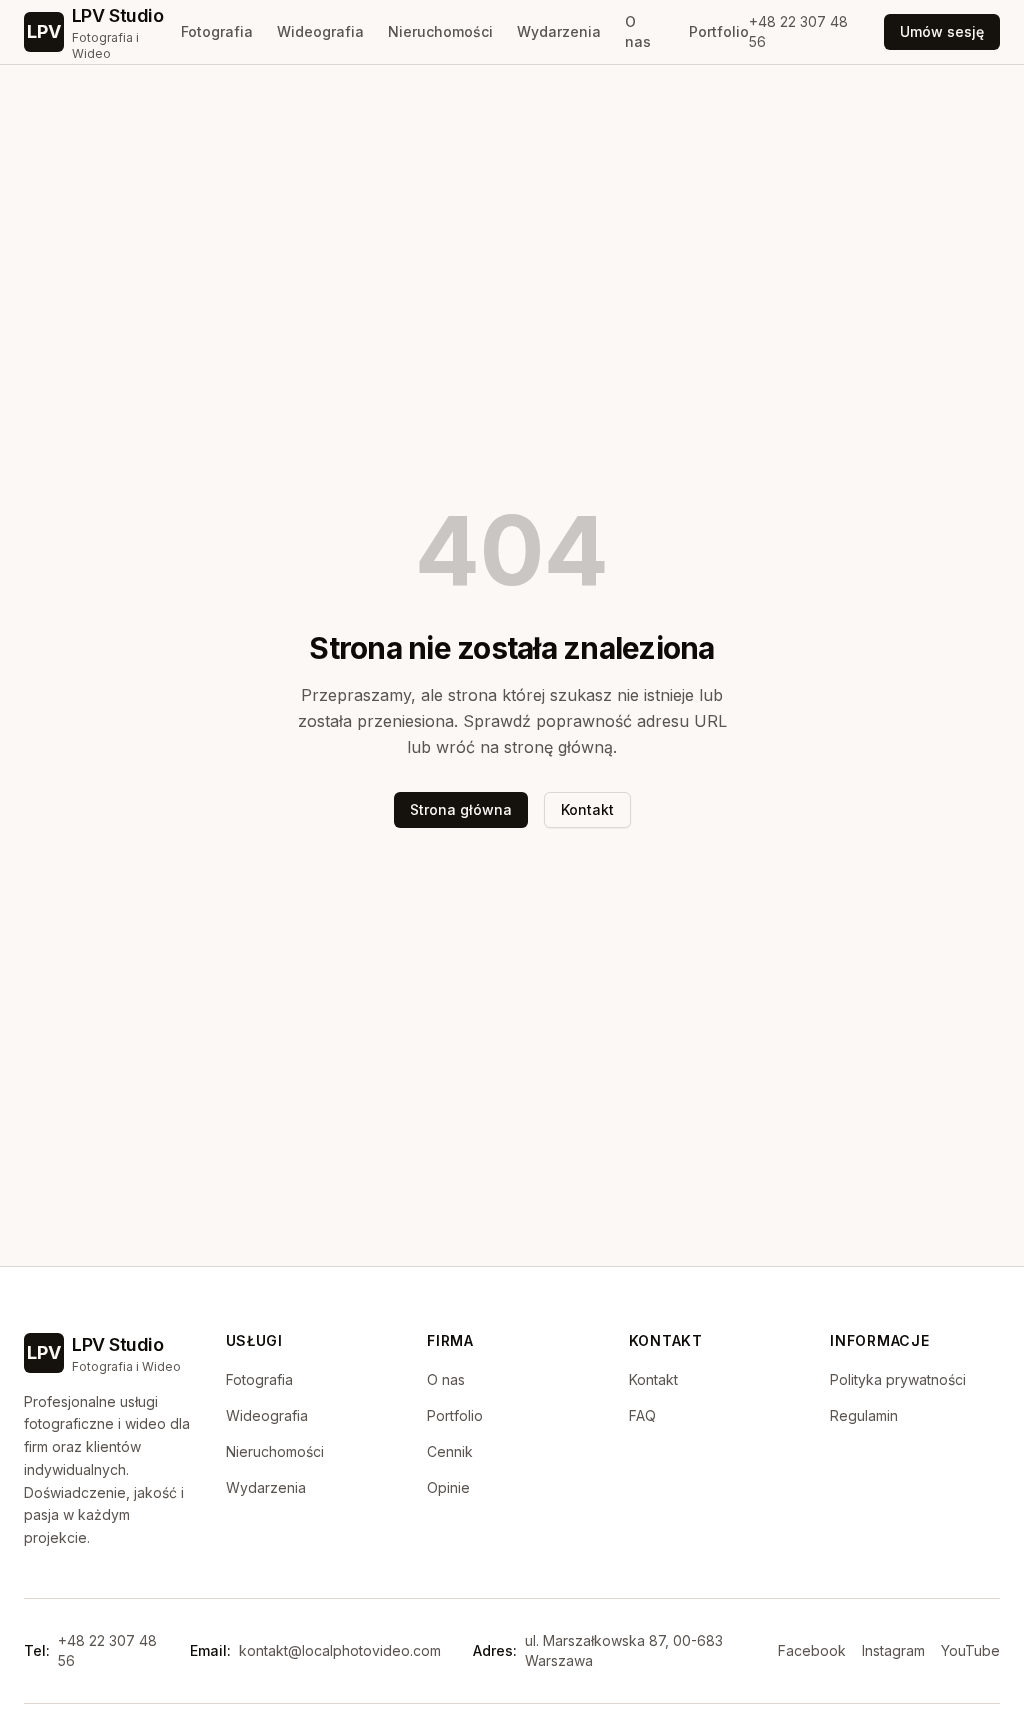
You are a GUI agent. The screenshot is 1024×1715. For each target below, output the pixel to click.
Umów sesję (942, 31)
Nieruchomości (440, 31)
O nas (638, 31)
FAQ (642, 1415)
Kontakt (587, 809)
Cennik (450, 1451)
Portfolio (719, 31)
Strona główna (461, 809)
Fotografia (217, 31)
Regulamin (864, 1415)
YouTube (970, 1650)
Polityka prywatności (898, 1379)
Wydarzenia (559, 31)
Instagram (893, 1650)
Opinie (448, 1487)
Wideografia (320, 31)
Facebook (812, 1650)
